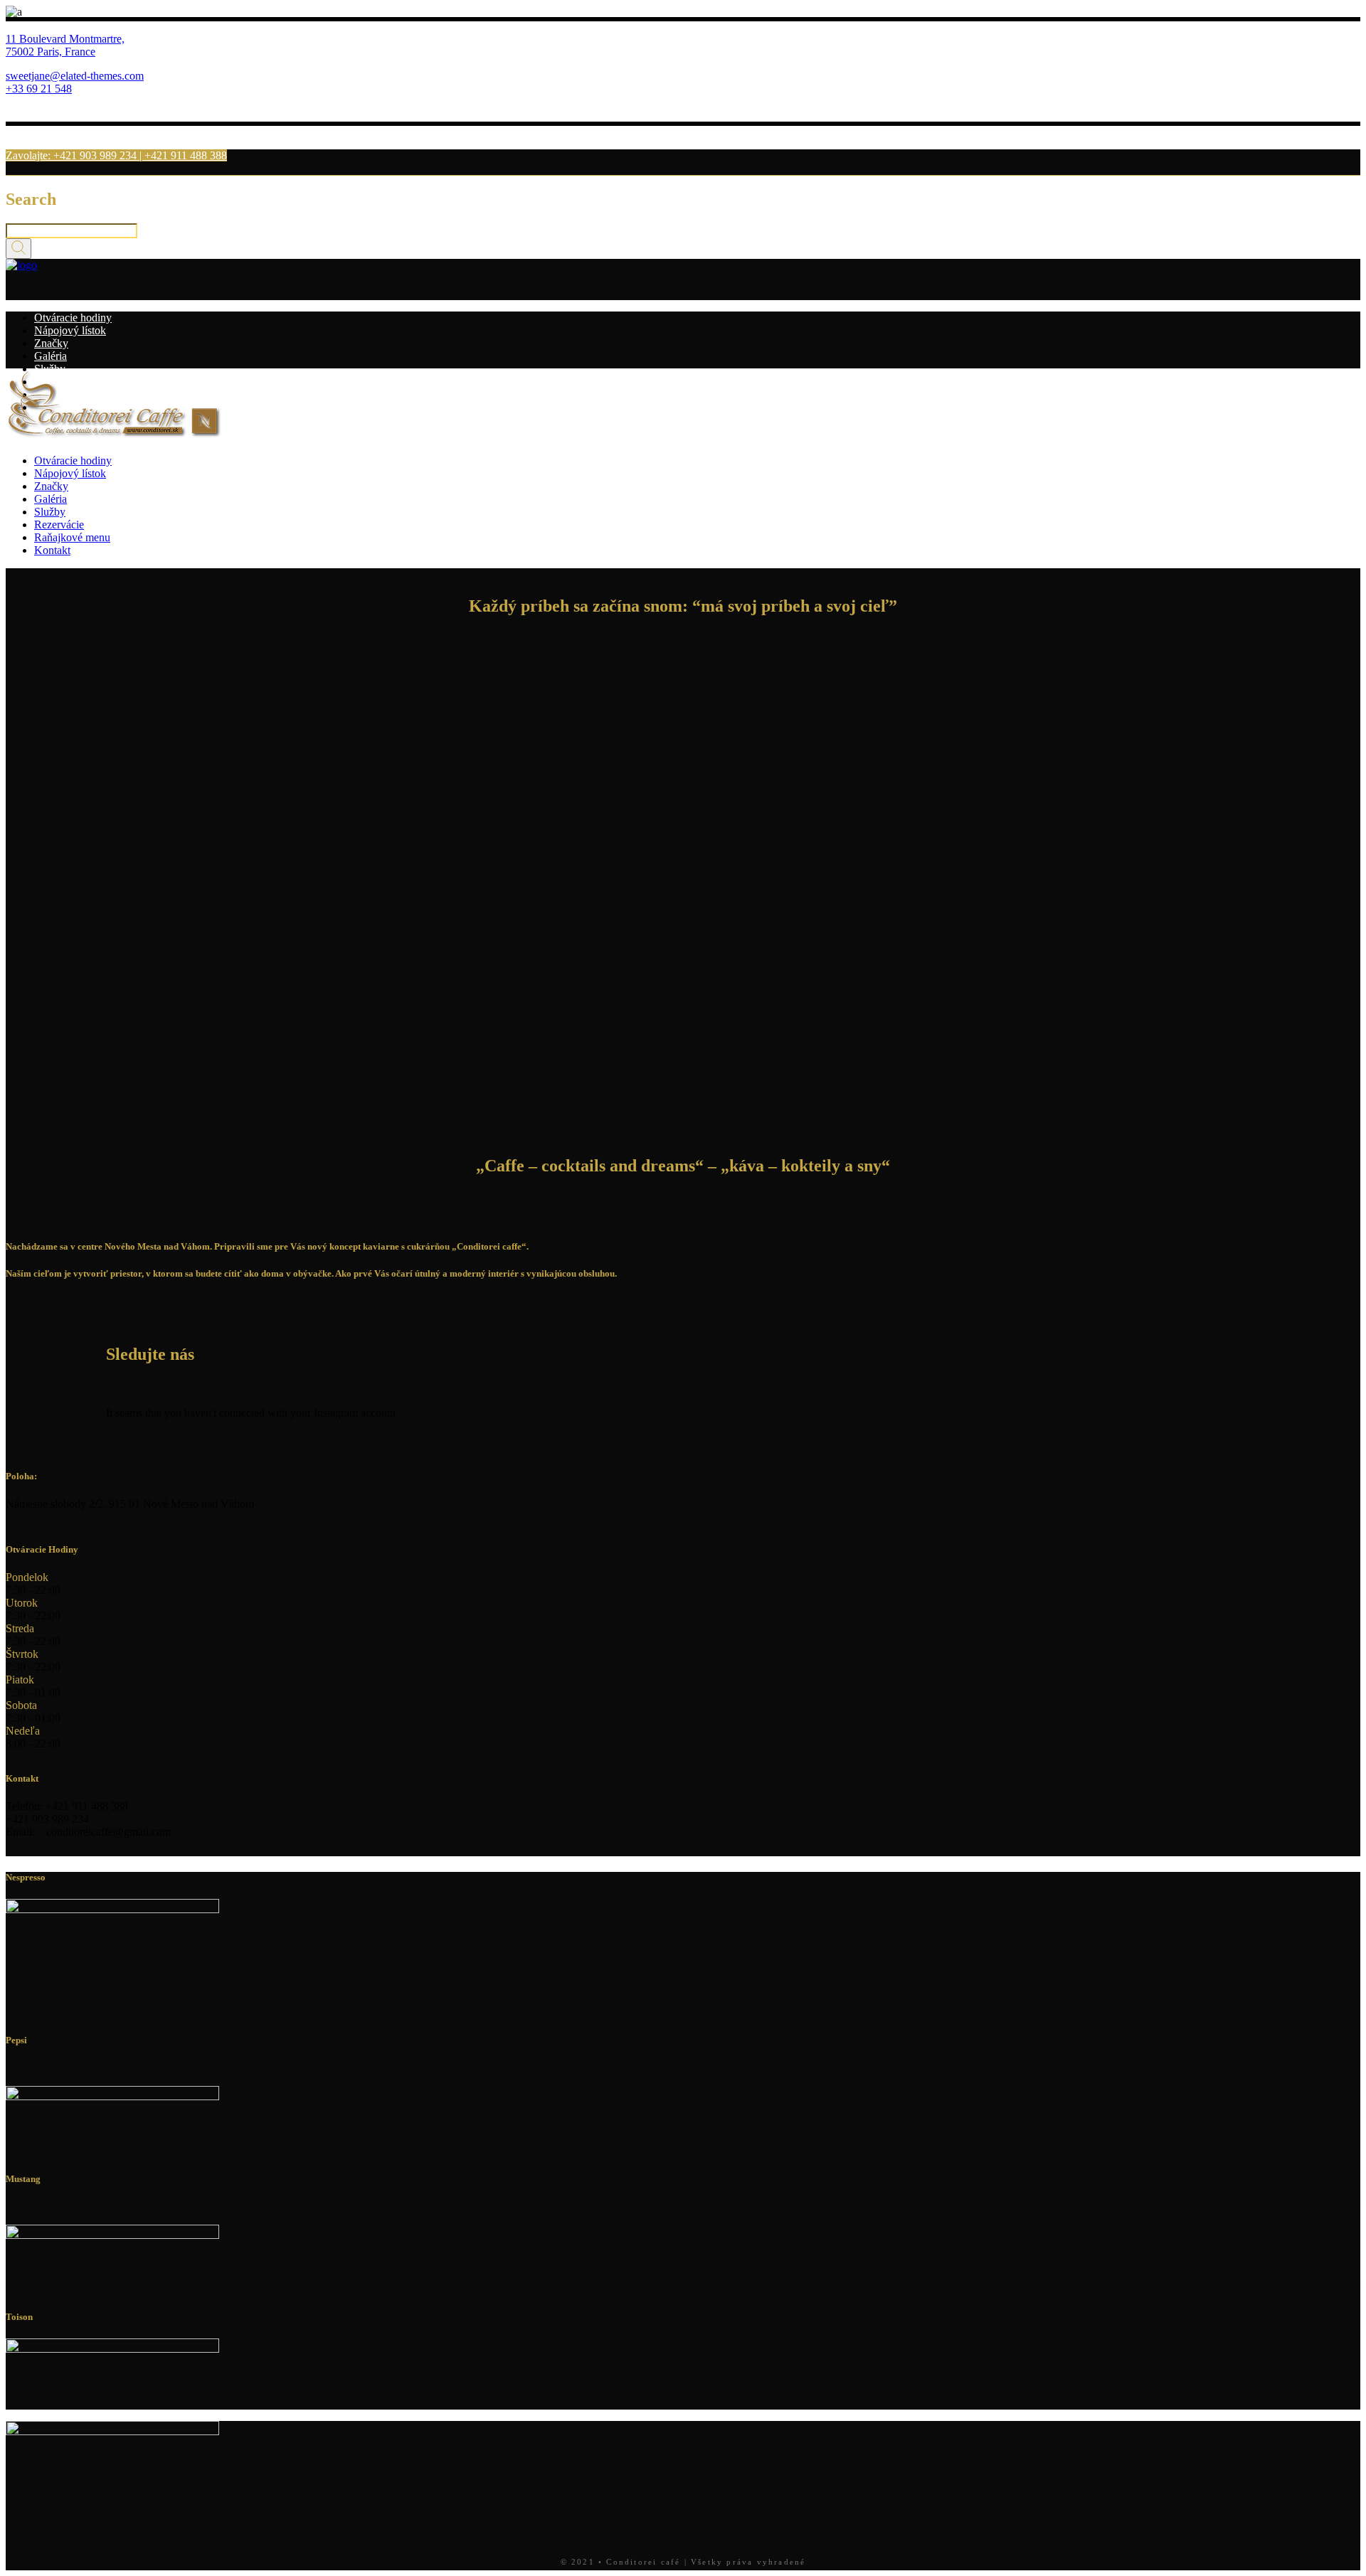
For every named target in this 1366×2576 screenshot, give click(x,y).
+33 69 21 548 (39, 89)
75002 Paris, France (51, 52)
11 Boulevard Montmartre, (65, 39)
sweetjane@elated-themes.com (75, 76)
